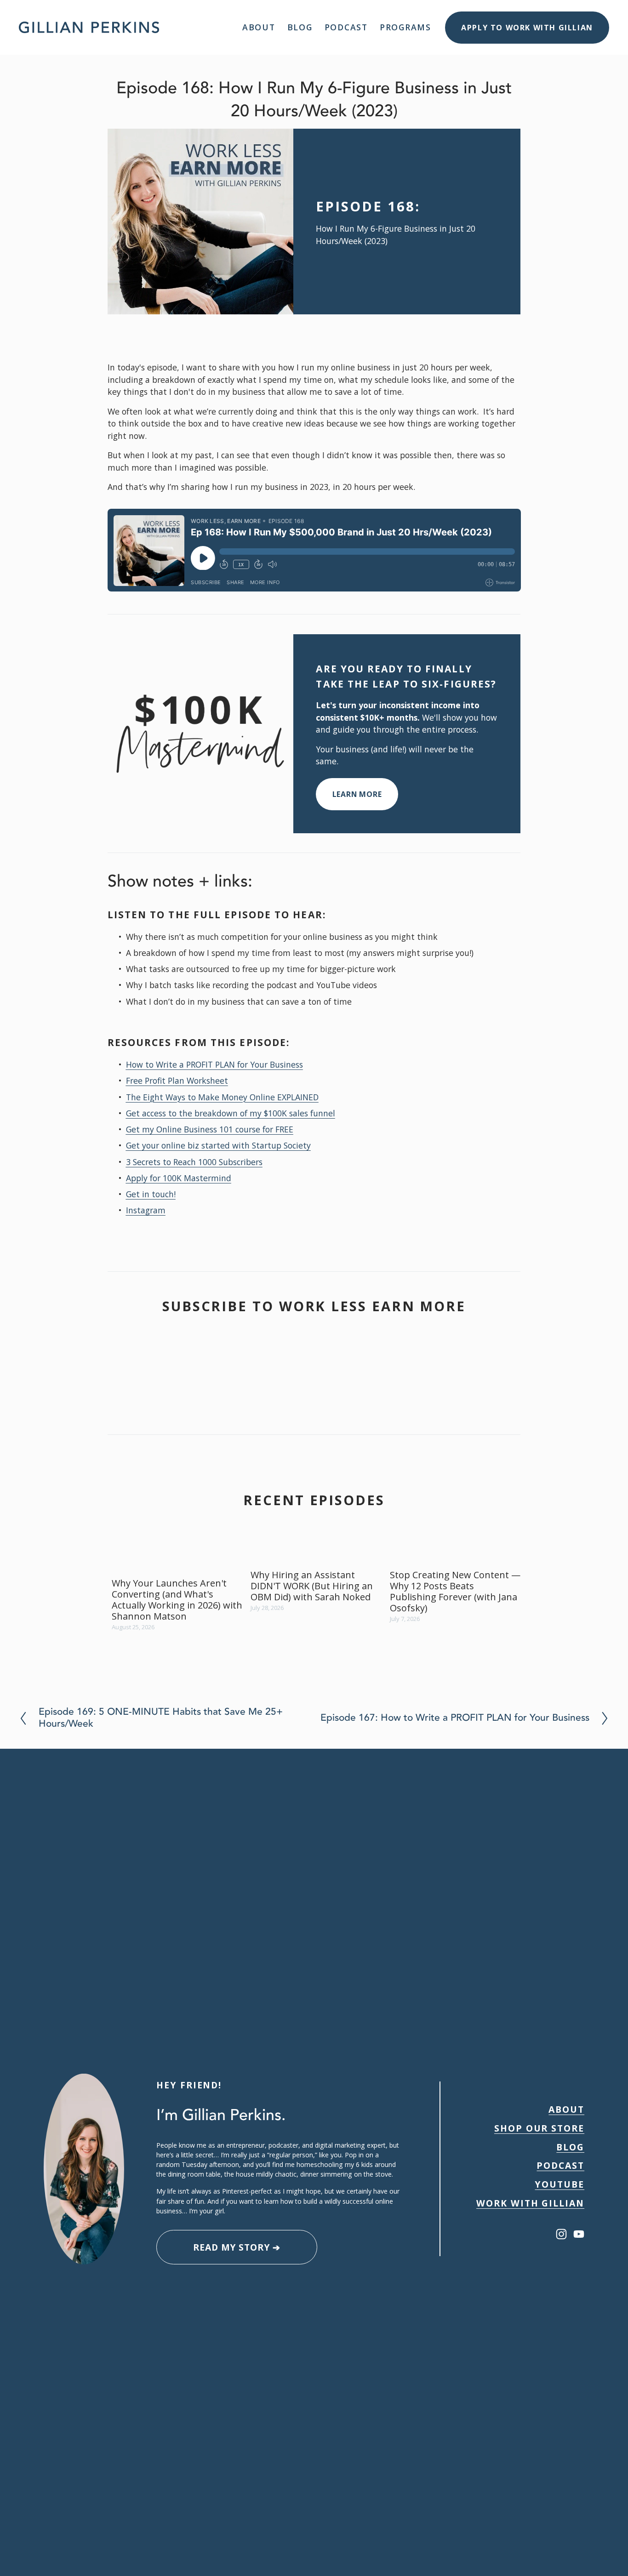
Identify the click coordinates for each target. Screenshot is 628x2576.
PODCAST (560, 2165)
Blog (300, 27)
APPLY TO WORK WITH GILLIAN (527, 28)
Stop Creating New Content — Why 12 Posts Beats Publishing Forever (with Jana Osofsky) (455, 1591)
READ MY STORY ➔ (237, 2247)
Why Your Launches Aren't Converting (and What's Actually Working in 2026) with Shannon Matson (177, 1600)
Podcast (346, 27)
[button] (505, 1535)
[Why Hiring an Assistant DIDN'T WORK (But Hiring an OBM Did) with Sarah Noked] (316, 1554)
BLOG (570, 2147)
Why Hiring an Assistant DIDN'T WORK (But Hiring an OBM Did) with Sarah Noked (312, 1586)
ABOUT (566, 2109)
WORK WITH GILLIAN (530, 2203)
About (259, 27)
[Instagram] (561, 2234)
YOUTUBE (559, 2184)
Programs (405, 27)
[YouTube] (579, 2234)
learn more (357, 794)
